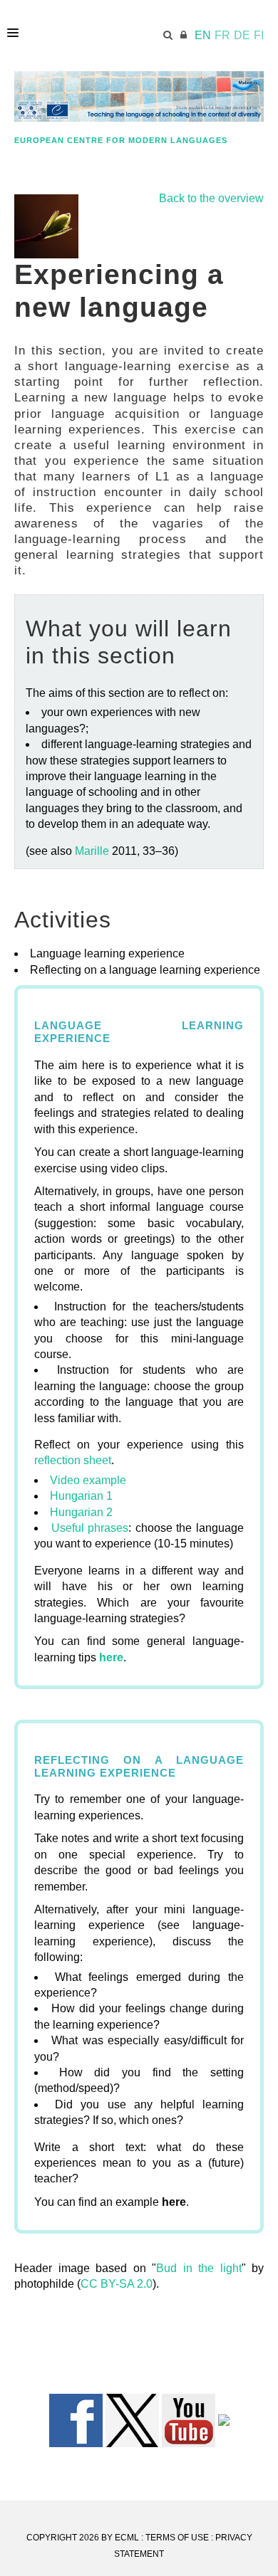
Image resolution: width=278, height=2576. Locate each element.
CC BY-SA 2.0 (117, 2284)
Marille (92, 851)
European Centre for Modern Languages (121, 140)
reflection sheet (73, 1460)
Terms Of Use (177, 2538)
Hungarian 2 (83, 1512)
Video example (88, 1480)
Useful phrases (90, 1528)
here (111, 1657)
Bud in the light (199, 2268)
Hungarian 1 (81, 1496)
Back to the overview (211, 198)
